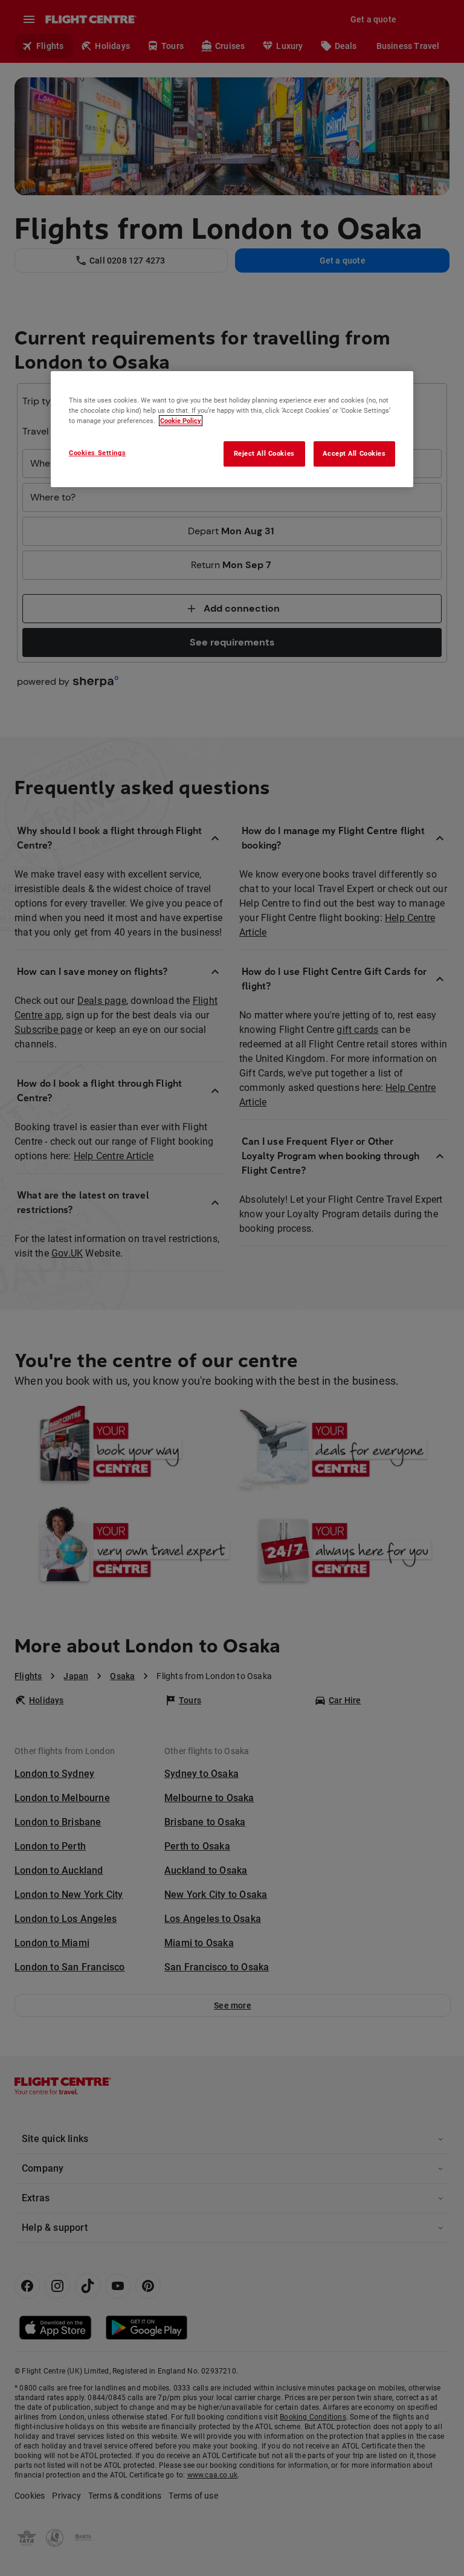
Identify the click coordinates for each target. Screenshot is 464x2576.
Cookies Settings (97, 453)
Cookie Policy (181, 421)
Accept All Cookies (354, 454)
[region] (232, 429)
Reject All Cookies (264, 454)
